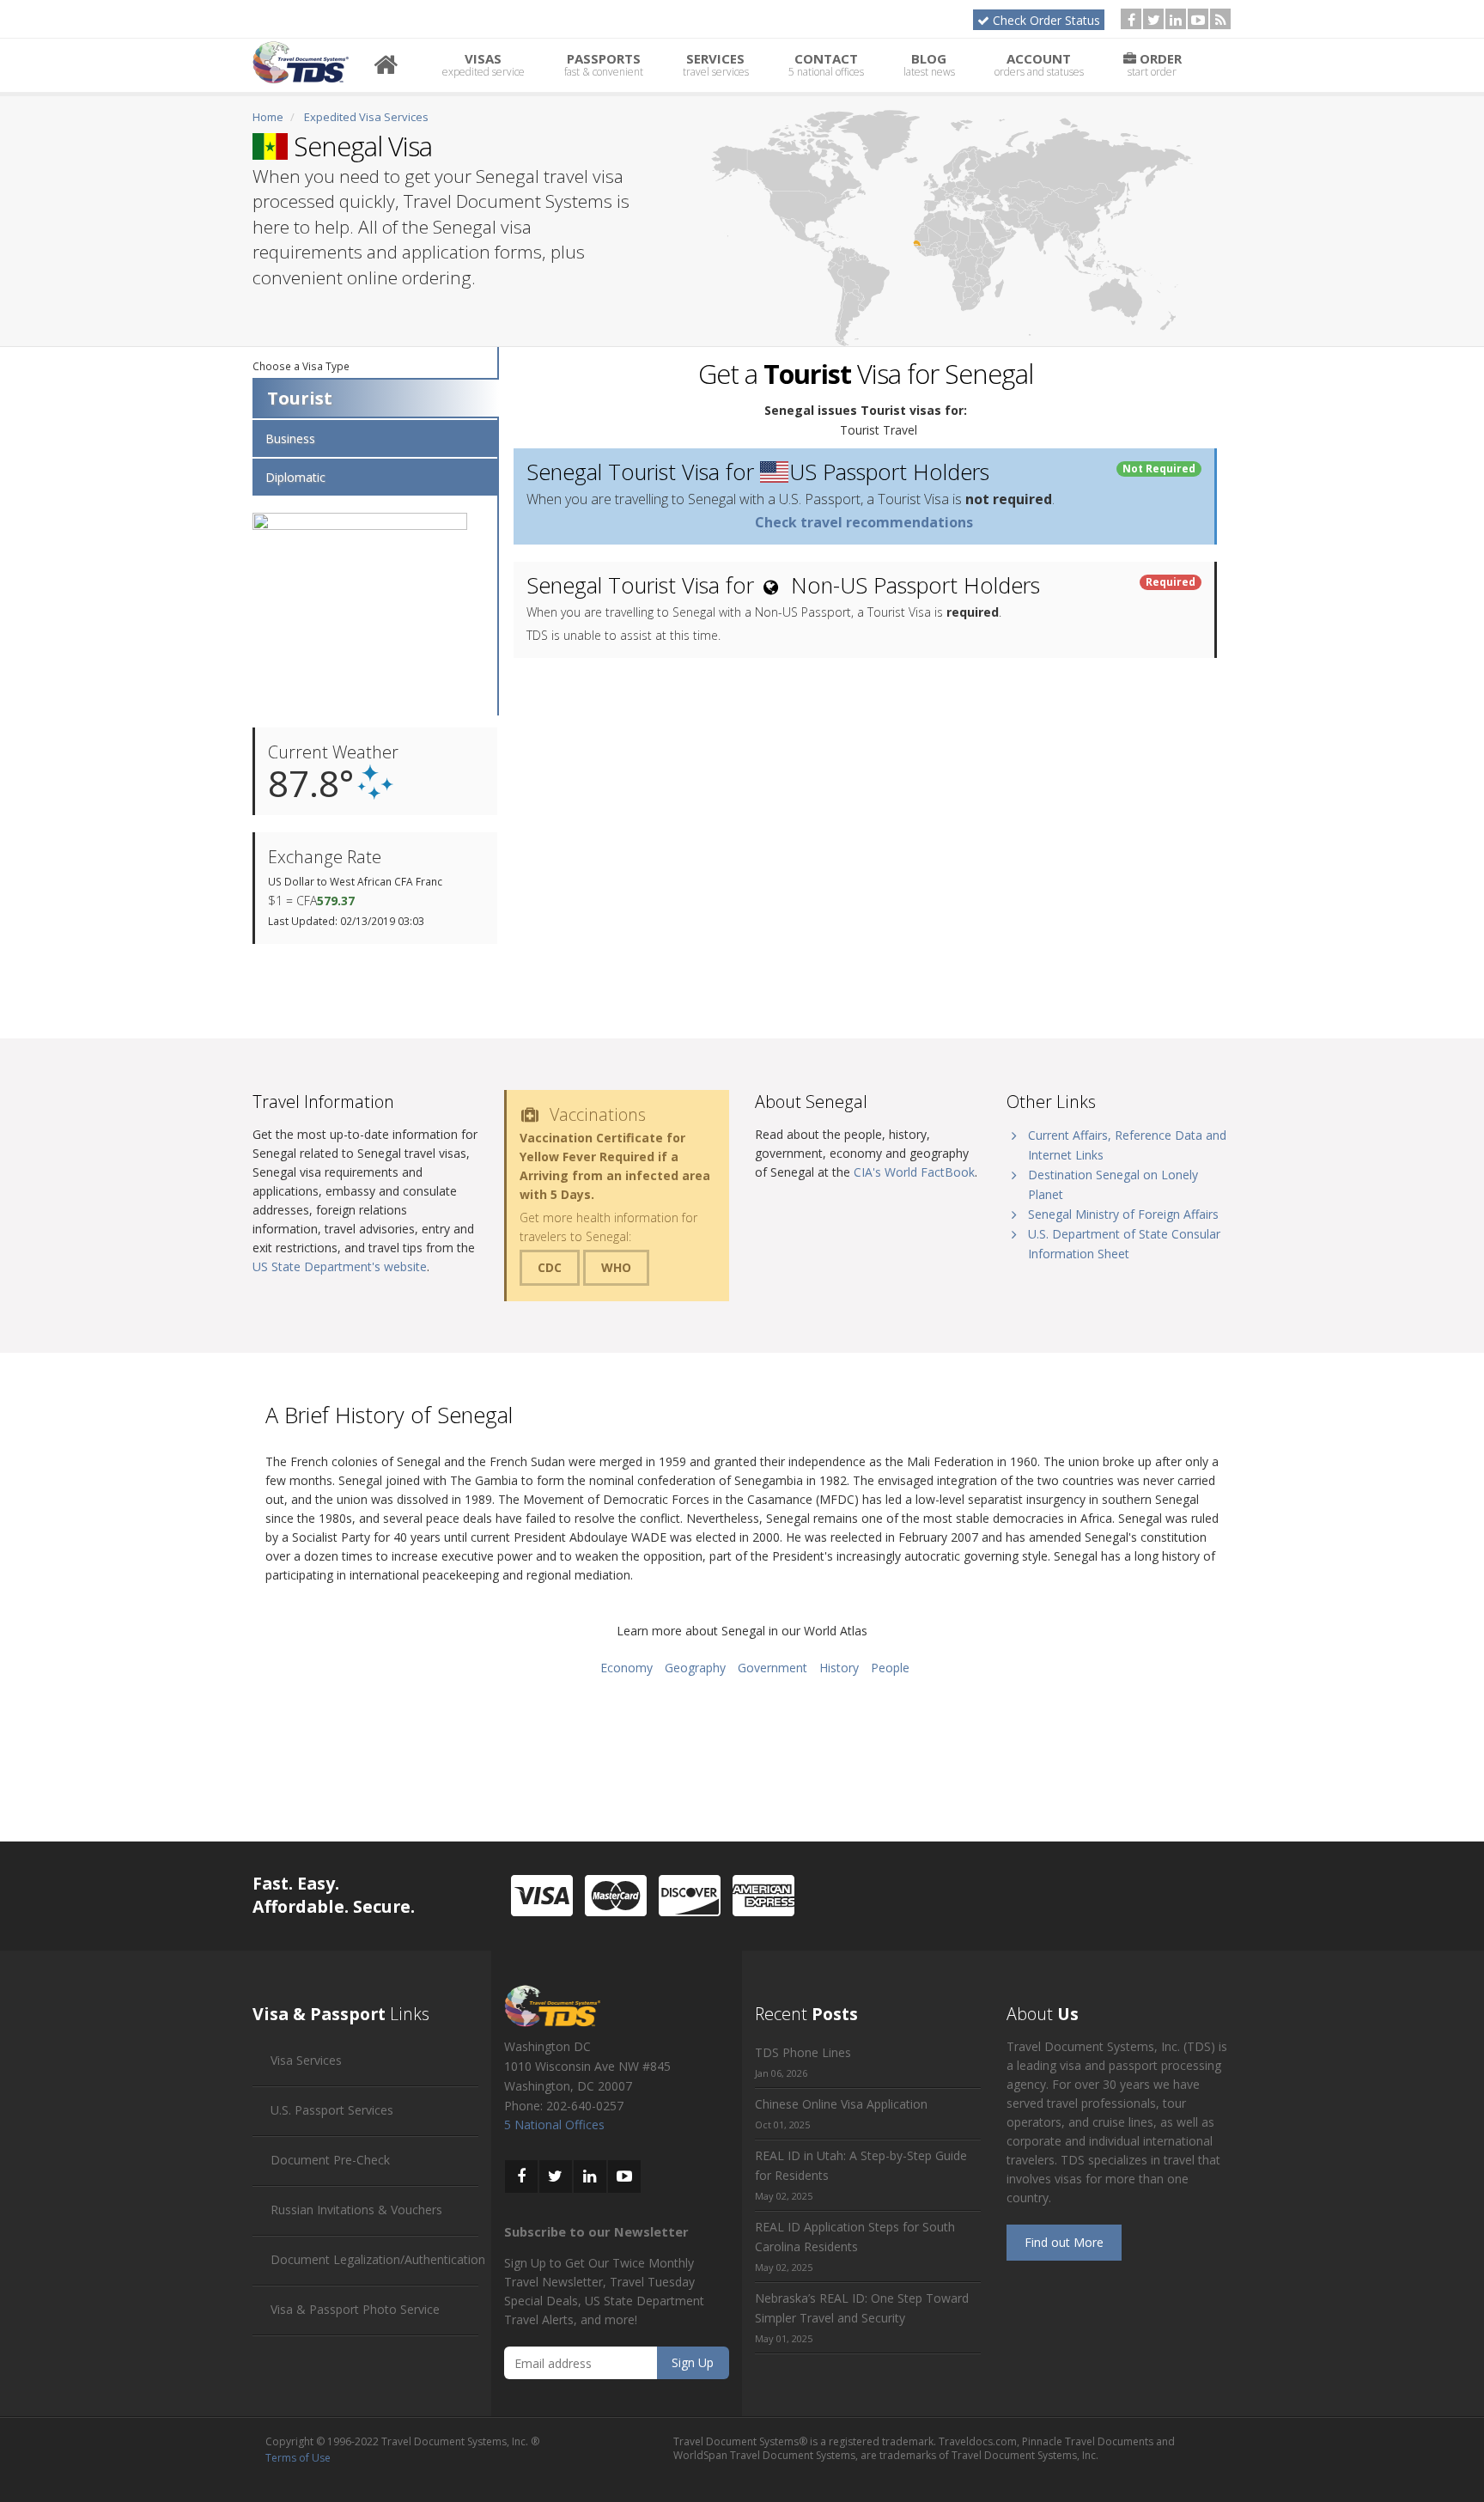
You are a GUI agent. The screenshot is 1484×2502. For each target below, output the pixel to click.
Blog (929, 64)
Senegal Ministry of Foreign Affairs (1123, 1214)
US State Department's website (340, 1266)
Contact (826, 64)
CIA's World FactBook (914, 1172)
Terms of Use (298, 2458)
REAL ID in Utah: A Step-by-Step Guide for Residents (861, 2165)
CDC (550, 1267)
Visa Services (306, 2060)
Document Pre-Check (330, 2160)
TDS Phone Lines (803, 2052)
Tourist (300, 398)
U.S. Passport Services (332, 2110)
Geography (695, 1668)
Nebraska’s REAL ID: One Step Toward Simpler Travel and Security (862, 2308)
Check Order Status (1046, 20)
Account (1039, 64)
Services (716, 64)
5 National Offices (554, 2125)
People (890, 1668)
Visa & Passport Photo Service (355, 2309)
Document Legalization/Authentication (378, 2259)
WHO (616, 1267)
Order (1155, 64)
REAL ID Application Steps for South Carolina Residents (855, 2237)
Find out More (1064, 2242)
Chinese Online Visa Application (841, 2104)
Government (772, 1668)
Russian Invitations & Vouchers (356, 2210)
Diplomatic (295, 477)
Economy (626, 1668)
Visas (484, 64)
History (839, 1668)
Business (290, 438)
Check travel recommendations (864, 522)
